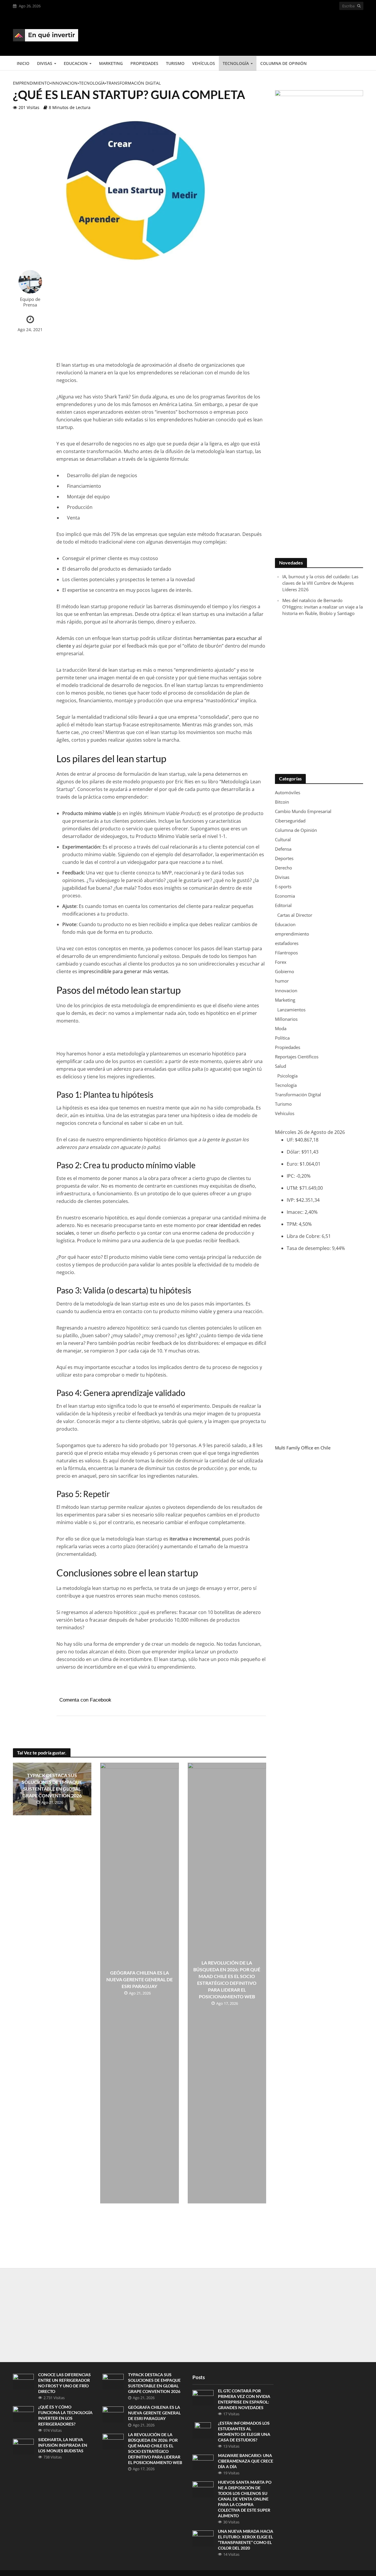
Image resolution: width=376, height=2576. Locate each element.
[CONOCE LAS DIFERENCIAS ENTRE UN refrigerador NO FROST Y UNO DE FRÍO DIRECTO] (23, 2381)
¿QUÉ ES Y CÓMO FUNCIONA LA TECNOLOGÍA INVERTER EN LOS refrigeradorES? (65, 2415)
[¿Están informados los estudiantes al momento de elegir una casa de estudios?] (203, 2430)
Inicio (23, 63)
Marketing (111, 63)
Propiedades (144, 63)
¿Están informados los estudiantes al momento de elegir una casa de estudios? (244, 2431)
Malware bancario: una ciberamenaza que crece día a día (246, 2461)
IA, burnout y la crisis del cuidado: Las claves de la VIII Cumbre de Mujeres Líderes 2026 (320, 583)
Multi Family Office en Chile (303, 1448)
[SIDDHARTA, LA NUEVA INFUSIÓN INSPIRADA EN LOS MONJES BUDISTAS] (23, 2446)
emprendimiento (31, 83)
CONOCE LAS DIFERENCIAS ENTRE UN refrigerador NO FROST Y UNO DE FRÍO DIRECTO (64, 2383)
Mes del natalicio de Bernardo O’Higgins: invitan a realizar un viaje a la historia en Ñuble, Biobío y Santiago (323, 607)
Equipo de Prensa (30, 302)
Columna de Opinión (283, 63)
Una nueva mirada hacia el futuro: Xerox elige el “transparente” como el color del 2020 (246, 2540)
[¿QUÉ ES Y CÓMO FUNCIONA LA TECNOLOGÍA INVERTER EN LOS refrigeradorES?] (23, 2414)
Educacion (76, 63)
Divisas (45, 63)
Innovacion (64, 83)
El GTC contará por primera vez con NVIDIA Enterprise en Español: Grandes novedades (244, 2399)
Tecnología (236, 63)
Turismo (175, 63)
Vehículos (204, 63)
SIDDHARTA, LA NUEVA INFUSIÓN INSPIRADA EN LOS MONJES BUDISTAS (63, 2445)
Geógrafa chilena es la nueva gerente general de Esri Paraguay (140, 1979)
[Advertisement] (256, 33)
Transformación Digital (134, 83)
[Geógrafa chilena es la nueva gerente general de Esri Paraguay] (113, 2414)
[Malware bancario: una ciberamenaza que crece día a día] (203, 2462)
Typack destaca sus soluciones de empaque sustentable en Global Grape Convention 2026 (52, 1785)
